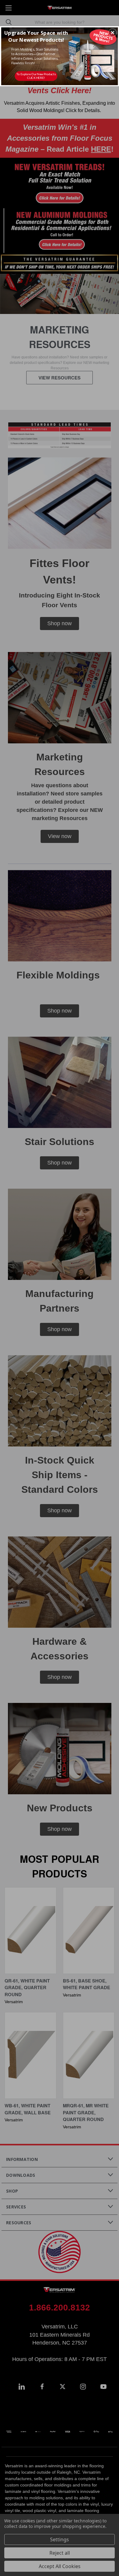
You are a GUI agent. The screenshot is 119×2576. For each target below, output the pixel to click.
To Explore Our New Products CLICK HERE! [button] (36, 76)
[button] (113, 33)
